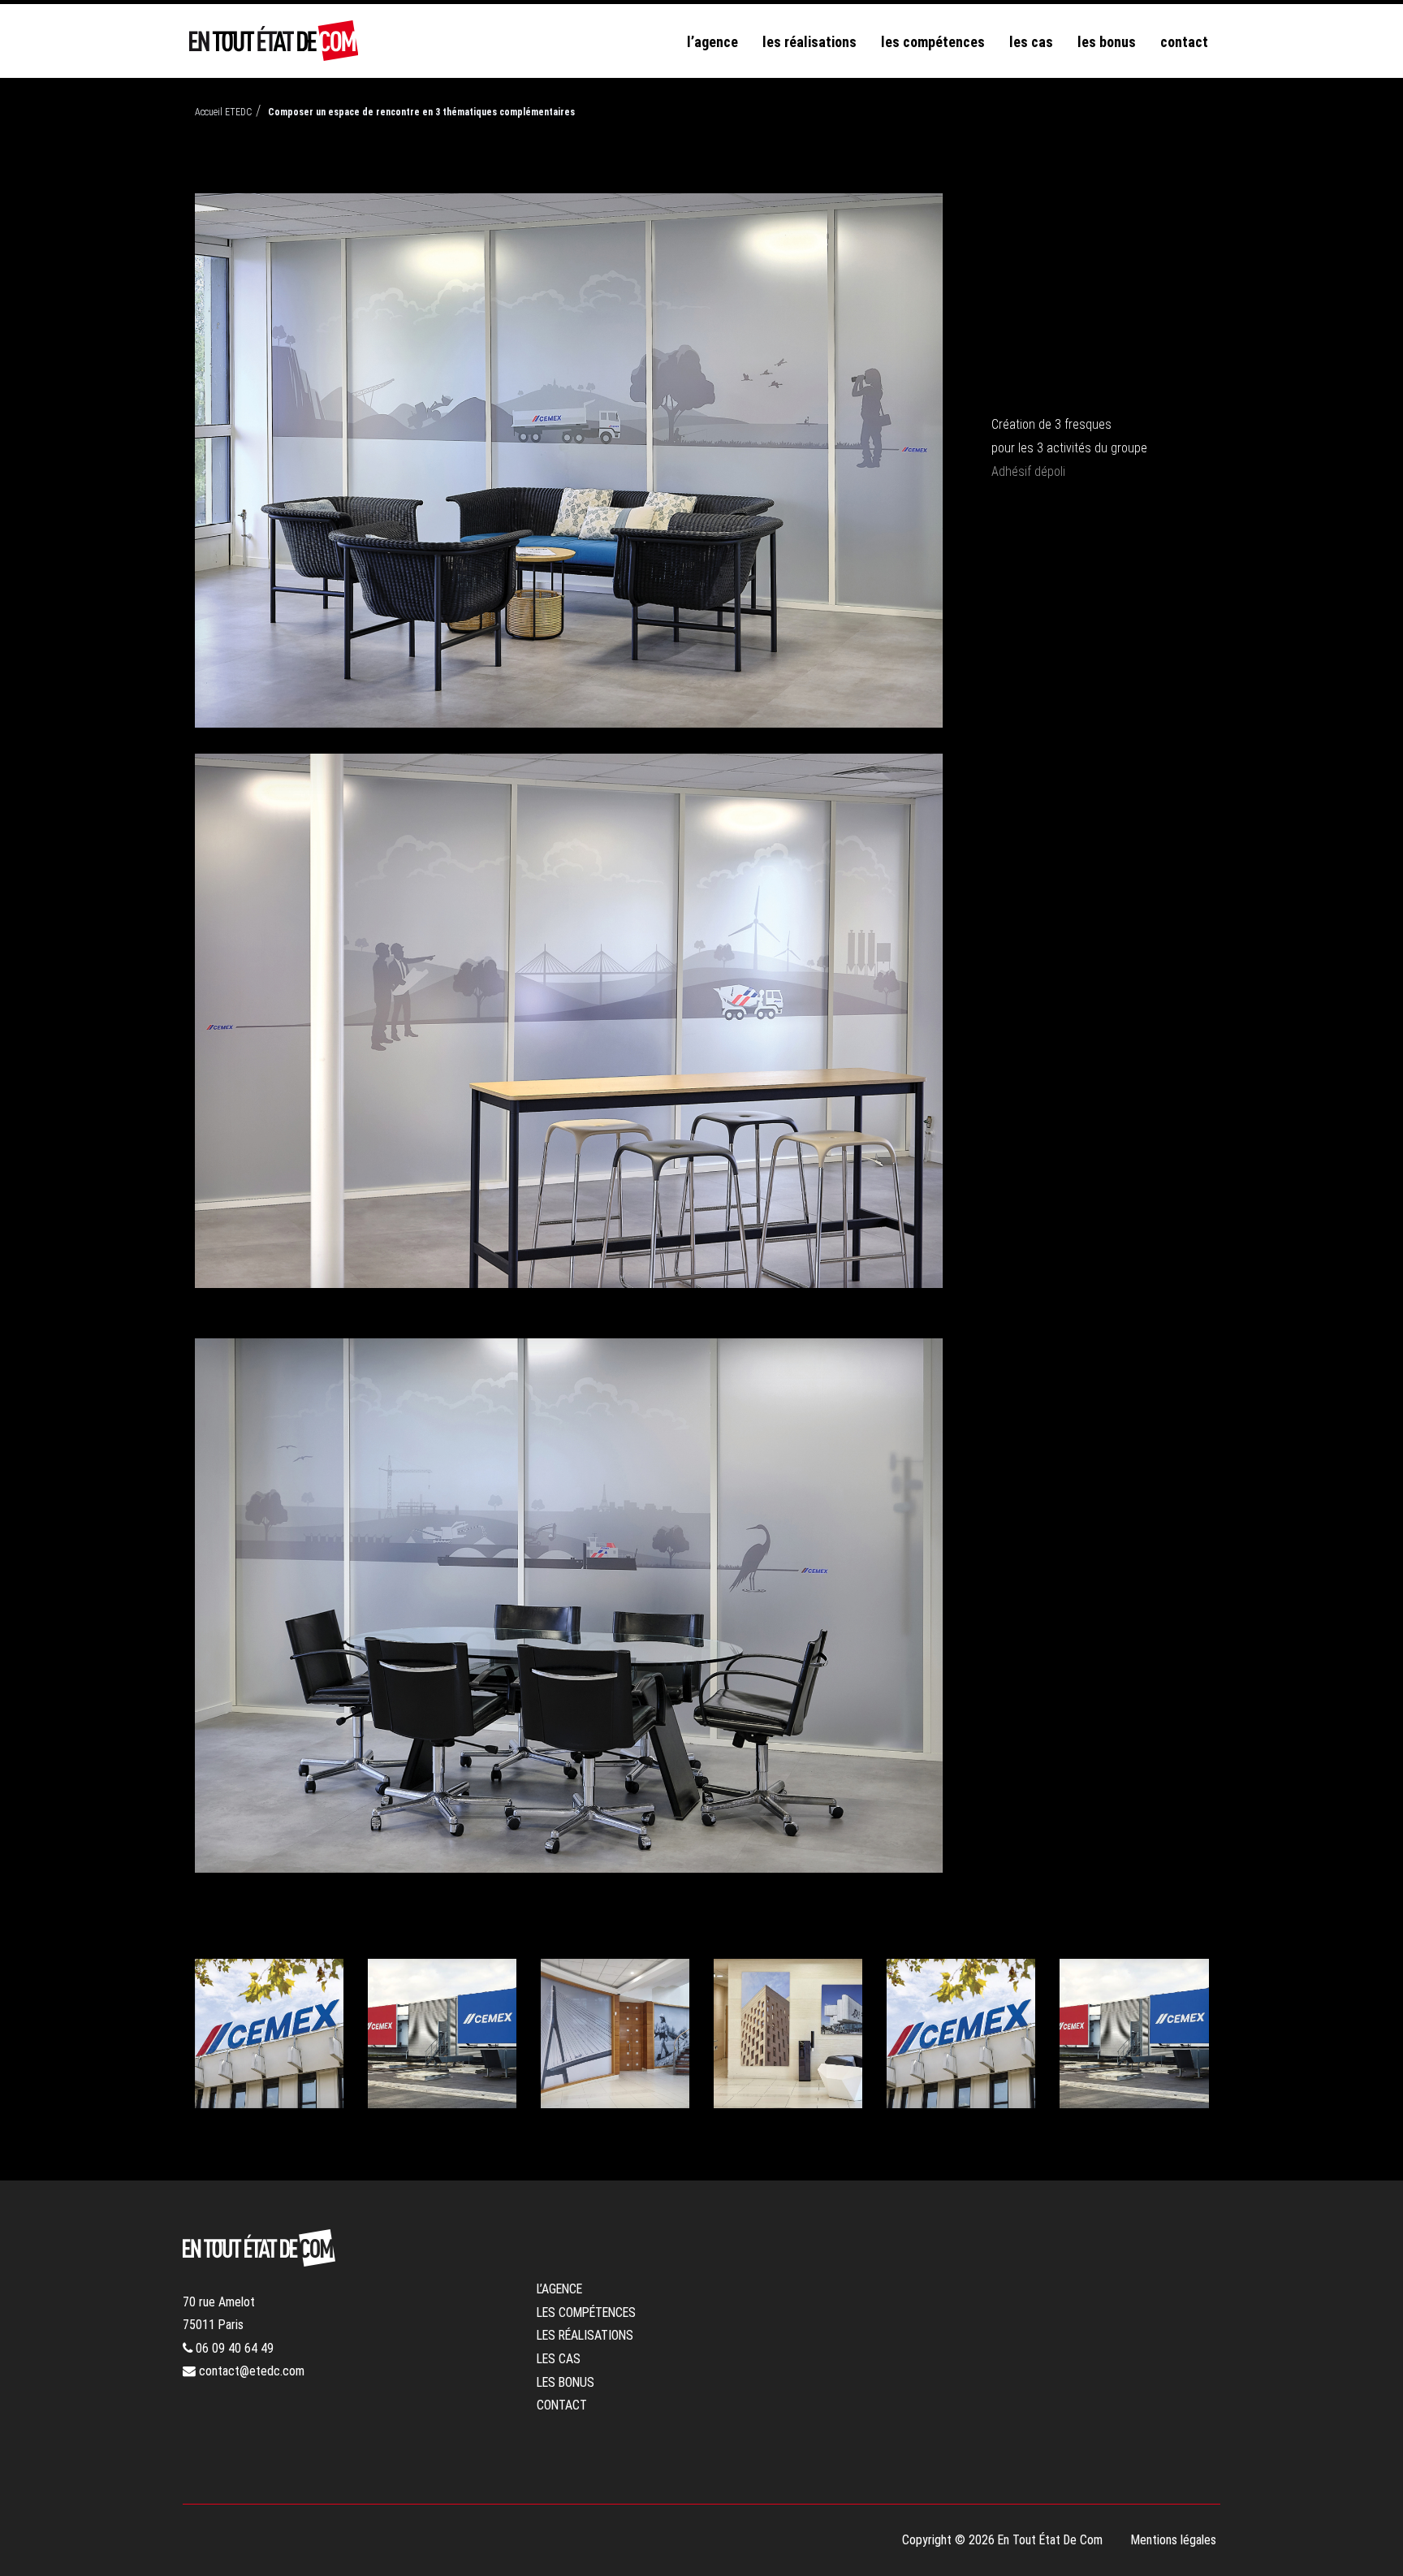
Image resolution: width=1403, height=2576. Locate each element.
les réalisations (809, 42)
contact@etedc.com (250, 2371)
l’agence (712, 42)
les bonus (1107, 42)
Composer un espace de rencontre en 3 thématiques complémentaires (421, 112)
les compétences (933, 42)
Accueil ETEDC (223, 112)
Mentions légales (1174, 2540)
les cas (1031, 42)
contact (1184, 42)
